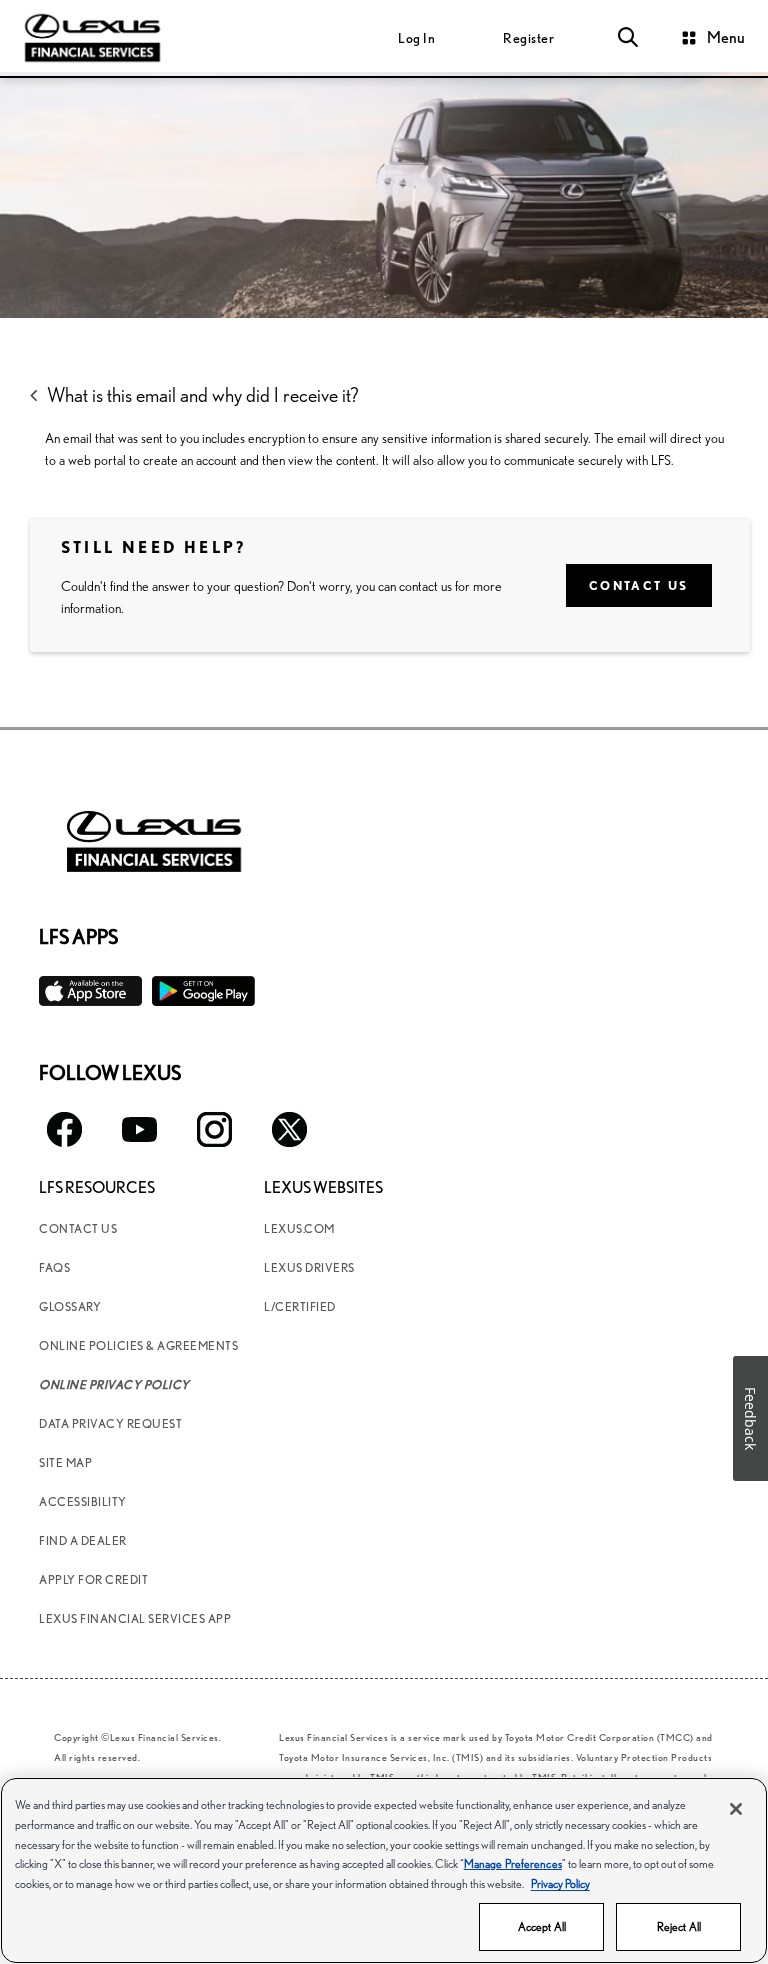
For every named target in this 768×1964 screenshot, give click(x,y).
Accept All (542, 1926)
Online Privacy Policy (114, 1384)
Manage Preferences (513, 1863)
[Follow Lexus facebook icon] (64, 1129)
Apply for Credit (93, 1579)
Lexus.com (299, 1228)
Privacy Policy (560, 1883)
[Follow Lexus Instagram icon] (214, 1129)
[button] (628, 38)
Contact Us (639, 585)
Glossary (70, 1306)
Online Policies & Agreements (138, 1345)
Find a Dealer (83, 1540)
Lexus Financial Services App (135, 1618)
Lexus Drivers (309, 1267)
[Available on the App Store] (90, 991)
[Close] (736, 1809)
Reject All (679, 1926)
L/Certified (300, 1306)
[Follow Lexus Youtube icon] (139, 1129)
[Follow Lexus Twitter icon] (289, 1129)
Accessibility (83, 1501)
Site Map (65, 1462)
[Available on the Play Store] (203, 991)
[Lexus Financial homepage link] (92, 36)
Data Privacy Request (110, 1423)
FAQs (54, 1267)
